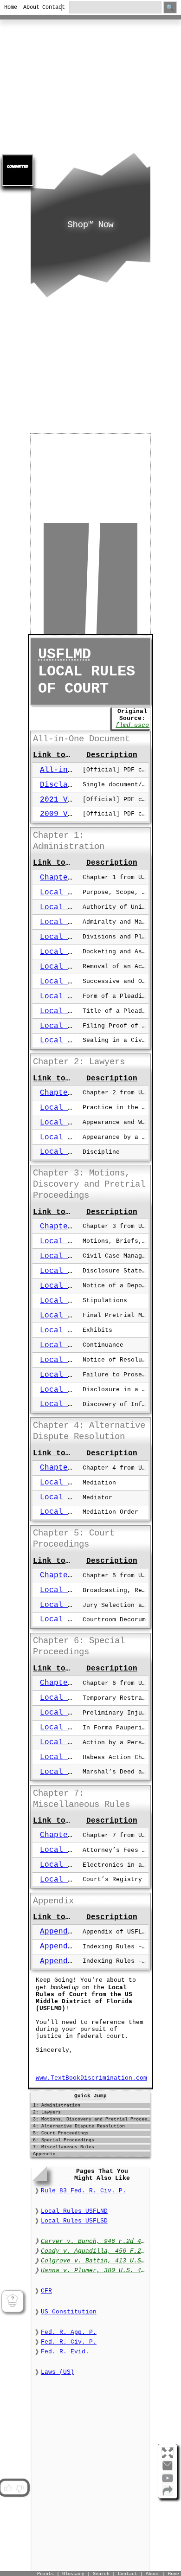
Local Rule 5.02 (75, 1605)
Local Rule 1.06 (75, 967)
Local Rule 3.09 (75, 1360)
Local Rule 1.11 (75, 1041)
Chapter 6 (61, 1683)
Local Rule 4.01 (75, 1483)
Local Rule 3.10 (75, 1375)
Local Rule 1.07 (75, 982)
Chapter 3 (61, 1227)
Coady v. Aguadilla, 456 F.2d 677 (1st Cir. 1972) (94, 2251)
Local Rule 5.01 (75, 1590)
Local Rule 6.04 (75, 1742)
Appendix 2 (63, 1961)
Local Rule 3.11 (75, 1390)
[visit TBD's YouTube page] (168, 2482)
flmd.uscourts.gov (147, 725)
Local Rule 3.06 (75, 1316)
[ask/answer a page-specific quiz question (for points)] (12, 2301)
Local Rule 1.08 (75, 996)
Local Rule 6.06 (75, 1772)
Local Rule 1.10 (75, 1026)
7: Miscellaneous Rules (64, 2147)
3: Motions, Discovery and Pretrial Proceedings (92, 2119)
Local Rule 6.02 (75, 1713)
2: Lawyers (47, 2112)
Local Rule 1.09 (75, 1011)
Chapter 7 (61, 1835)
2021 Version (68, 800)
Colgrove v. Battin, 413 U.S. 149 (94, 2261)
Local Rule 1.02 (75, 907)
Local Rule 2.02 (75, 1123)
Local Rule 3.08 (75, 1345)
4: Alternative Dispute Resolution (79, 2126)
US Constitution (69, 2312)
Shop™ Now (90, 225)
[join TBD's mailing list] (168, 2494)
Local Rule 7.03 (75, 1880)
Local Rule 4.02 (75, 1497)
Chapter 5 (61, 1575)
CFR (46, 2291)
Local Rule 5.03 (75, 1619)
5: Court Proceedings (61, 2133)
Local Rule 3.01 (75, 1241)
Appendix (58, 1932)
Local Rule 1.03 (75, 922)
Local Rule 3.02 (75, 1256)
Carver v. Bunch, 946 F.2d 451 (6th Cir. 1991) (94, 2241)
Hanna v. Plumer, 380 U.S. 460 (94, 2271)
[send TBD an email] (168, 2469)
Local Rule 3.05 (75, 1301)
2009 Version (68, 814)
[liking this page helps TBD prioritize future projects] (7, 2488)
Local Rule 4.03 (75, 1512)
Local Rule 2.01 (75, 1108)
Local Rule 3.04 (75, 1286)
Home (10, 7)
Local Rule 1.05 (75, 952)
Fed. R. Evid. (65, 2352)
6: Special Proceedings (64, 2140)
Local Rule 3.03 (75, 1271)
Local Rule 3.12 (75, 1404)
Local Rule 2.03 (75, 1137)
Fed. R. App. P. (69, 2332)
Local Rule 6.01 (75, 1698)
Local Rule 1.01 (75, 893)
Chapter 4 (61, 1468)
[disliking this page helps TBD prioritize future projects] (20, 2488)
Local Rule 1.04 (75, 937)
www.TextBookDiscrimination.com (91, 2078)
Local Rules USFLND (74, 2211)
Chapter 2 (61, 1093)
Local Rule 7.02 (75, 1865)
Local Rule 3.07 (75, 1330)
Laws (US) (58, 2372)
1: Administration (57, 2105)
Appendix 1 (63, 1946)
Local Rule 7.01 (75, 1850)
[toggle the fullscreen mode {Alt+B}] (168, 2452)
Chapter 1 (61, 878)
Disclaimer (63, 785)
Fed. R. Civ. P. (69, 2342)
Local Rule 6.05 (75, 1757)
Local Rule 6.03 (75, 1728)
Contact (48, 7)
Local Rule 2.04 (75, 1152)
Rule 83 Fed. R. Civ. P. (84, 2191)
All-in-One (63, 770)
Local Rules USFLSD (74, 2221)
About (29, 7)
